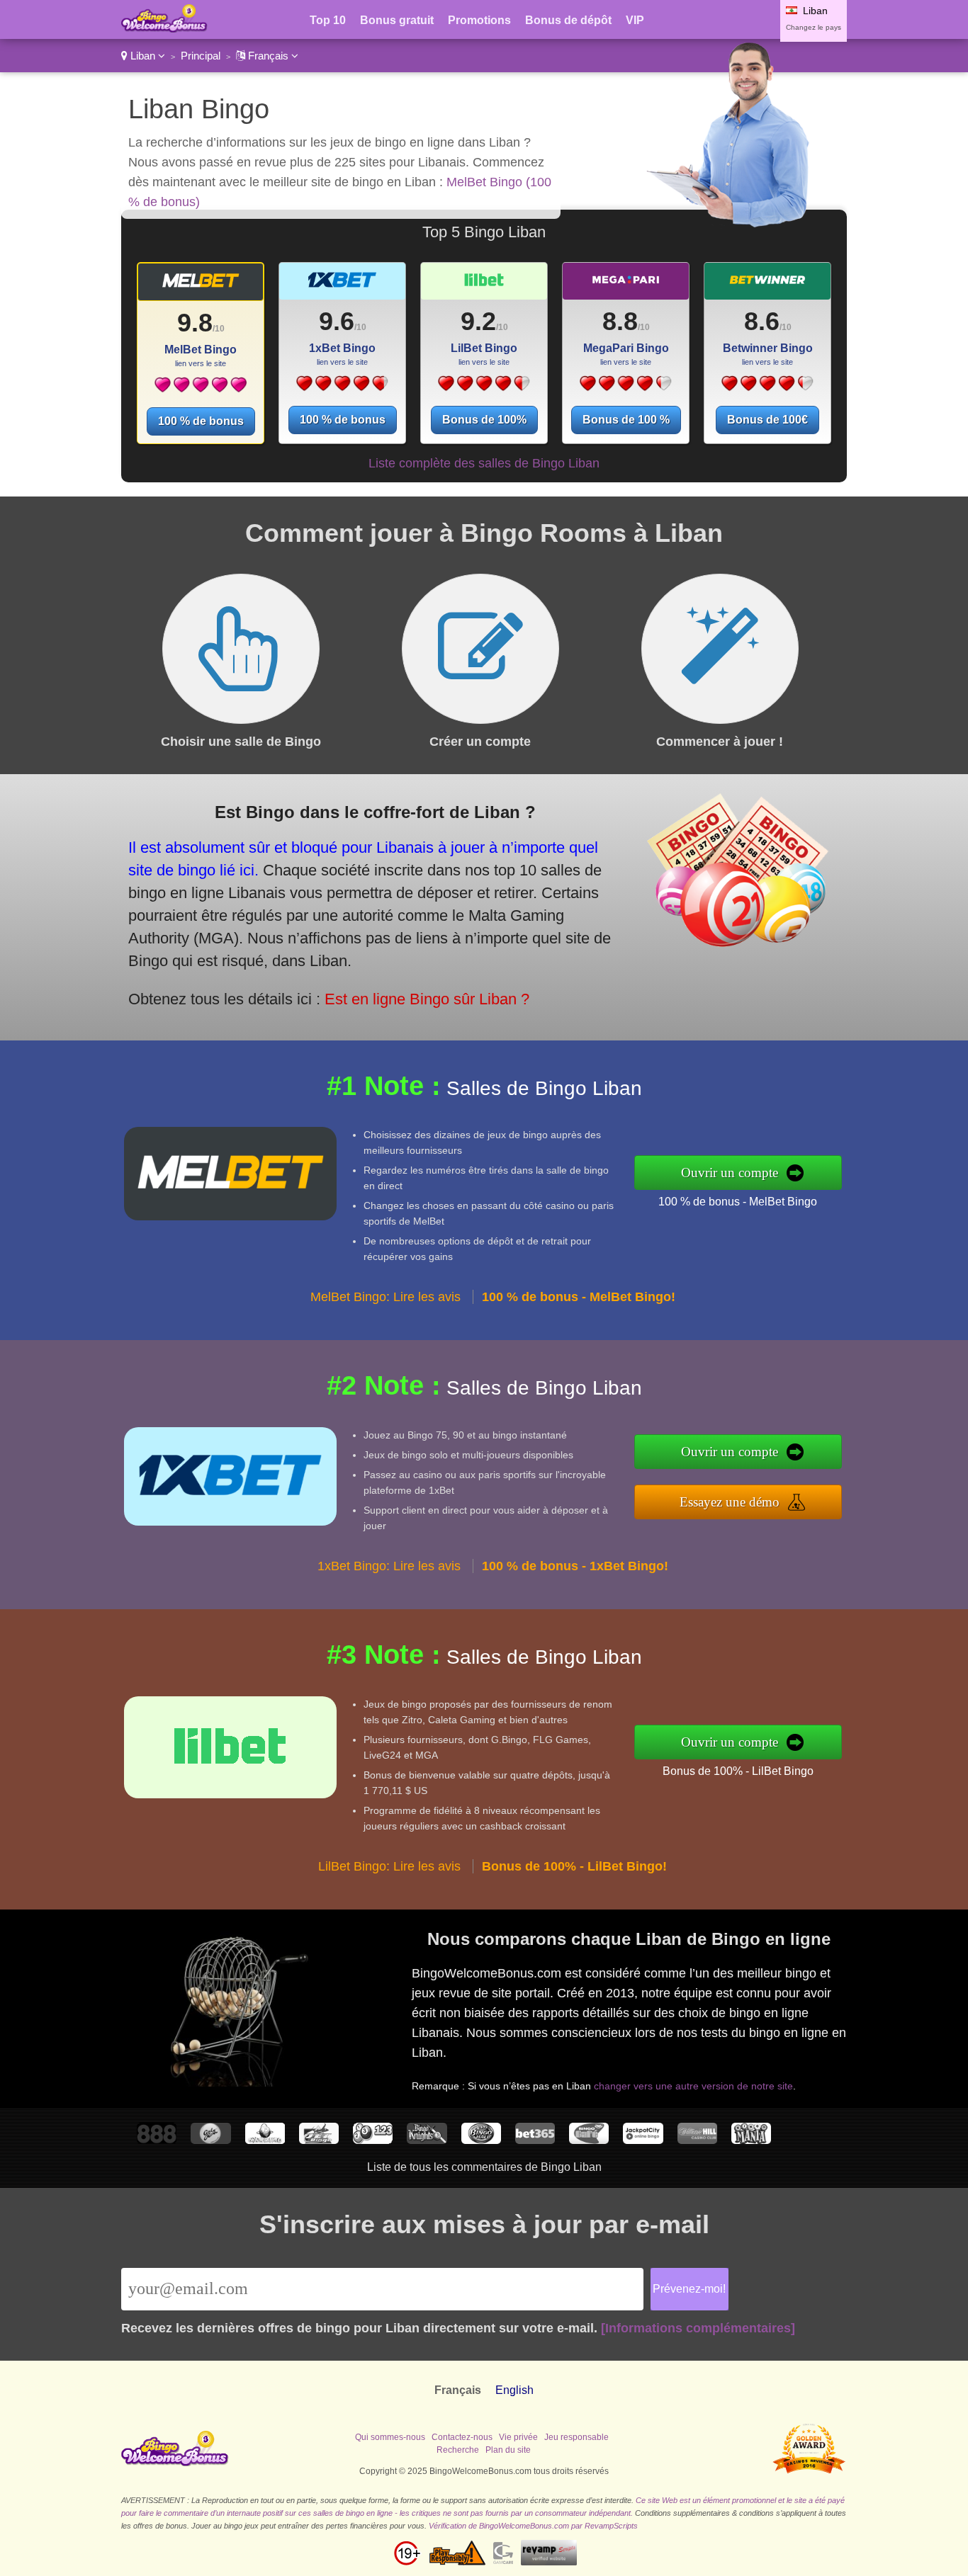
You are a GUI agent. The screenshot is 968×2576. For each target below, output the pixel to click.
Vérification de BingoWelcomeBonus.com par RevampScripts (533, 2526)
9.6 (337, 321)
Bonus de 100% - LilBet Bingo (738, 1771)
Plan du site (508, 2450)
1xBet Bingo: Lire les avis (389, 1566)
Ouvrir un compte (730, 1173)
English (514, 2390)
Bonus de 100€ (767, 420)
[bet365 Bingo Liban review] (535, 2140)
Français (268, 56)
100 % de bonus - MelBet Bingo (738, 1202)
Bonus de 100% (484, 420)
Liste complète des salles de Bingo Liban (484, 463)
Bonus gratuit (397, 20)
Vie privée (518, 2437)
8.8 (620, 321)
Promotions (479, 20)
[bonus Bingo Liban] (164, 29)
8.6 (762, 321)
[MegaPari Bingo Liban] (625, 388)
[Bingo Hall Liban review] (481, 2140)
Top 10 (328, 20)
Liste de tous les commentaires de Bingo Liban (484, 2167)
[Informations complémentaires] (698, 2328)
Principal (201, 56)
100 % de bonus (201, 421)
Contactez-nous (462, 2437)
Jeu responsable (576, 2437)
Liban (143, 56)
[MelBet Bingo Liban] (200, 390)
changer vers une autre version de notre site (693, 2086)
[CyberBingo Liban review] (265, 2140)
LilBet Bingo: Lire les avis (389, 1866)
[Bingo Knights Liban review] (427, 2140)
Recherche (458, 2450)
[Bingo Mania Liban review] (751, 2140)
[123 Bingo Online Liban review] (373, 2140)
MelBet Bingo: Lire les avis (385, 1297)
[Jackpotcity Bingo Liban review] (643, 2140)
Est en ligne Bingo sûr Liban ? (427, 999)
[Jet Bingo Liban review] (319, 2140)
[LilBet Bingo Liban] (484, 388)
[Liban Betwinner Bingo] (768, 286)
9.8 (195, 323)
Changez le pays (814, 27)
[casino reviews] (175, 2463)
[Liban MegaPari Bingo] (626, 286)
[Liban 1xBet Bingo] (342, 286)
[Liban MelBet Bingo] (201, 286)
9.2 (478, 321)
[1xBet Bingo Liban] (342, 388)
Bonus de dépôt (568, 20)
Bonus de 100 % (626, 420)
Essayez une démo (730, 1502)
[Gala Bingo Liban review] (210, 2140)
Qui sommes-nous (390, 2437)
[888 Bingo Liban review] (157, 2140)
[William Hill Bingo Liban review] (697, 2140)
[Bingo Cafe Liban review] (589, 2140)
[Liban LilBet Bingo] (484, 286)
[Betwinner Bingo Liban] (767, 388)
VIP (635, 20)
